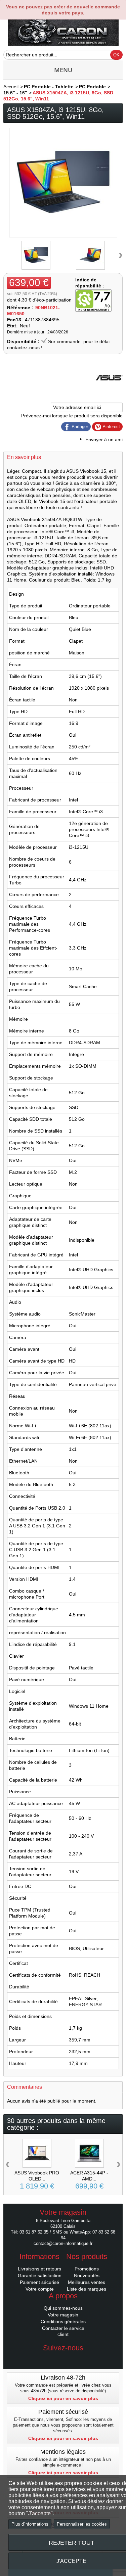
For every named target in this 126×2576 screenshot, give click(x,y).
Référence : (20, 308)
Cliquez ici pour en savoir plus (63, 2398)
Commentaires (25, 2087)
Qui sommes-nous (63, 2308)
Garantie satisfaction (40, 2275)
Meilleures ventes (87, 2282)
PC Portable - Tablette (49, 87)
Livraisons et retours (39, 2269)
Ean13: (15, 320)
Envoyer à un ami (104, 440)
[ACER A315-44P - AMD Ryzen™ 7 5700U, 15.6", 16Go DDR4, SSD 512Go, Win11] (89, 2153)
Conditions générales (63, 2321)
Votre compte (40, 2289)
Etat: (12, 326)
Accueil (11, 87)
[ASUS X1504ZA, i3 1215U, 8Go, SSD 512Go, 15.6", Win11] (36, 255)
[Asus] (109, 389)
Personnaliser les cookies (82, 2524)
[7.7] (93, 301)
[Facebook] (63, 2358)
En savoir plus (24, 457)
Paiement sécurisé (39, 2282)
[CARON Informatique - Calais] (63, 31)
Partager (79, 427)
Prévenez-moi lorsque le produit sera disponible (72, 416)
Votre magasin (63, 2315)
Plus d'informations (30, 2524)
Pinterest (111, 427)
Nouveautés (87, 2275)
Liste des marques (87, 2289)
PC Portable (92, 87)
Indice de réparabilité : (90, 283)
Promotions (87, 2269)
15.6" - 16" (15, 93)
